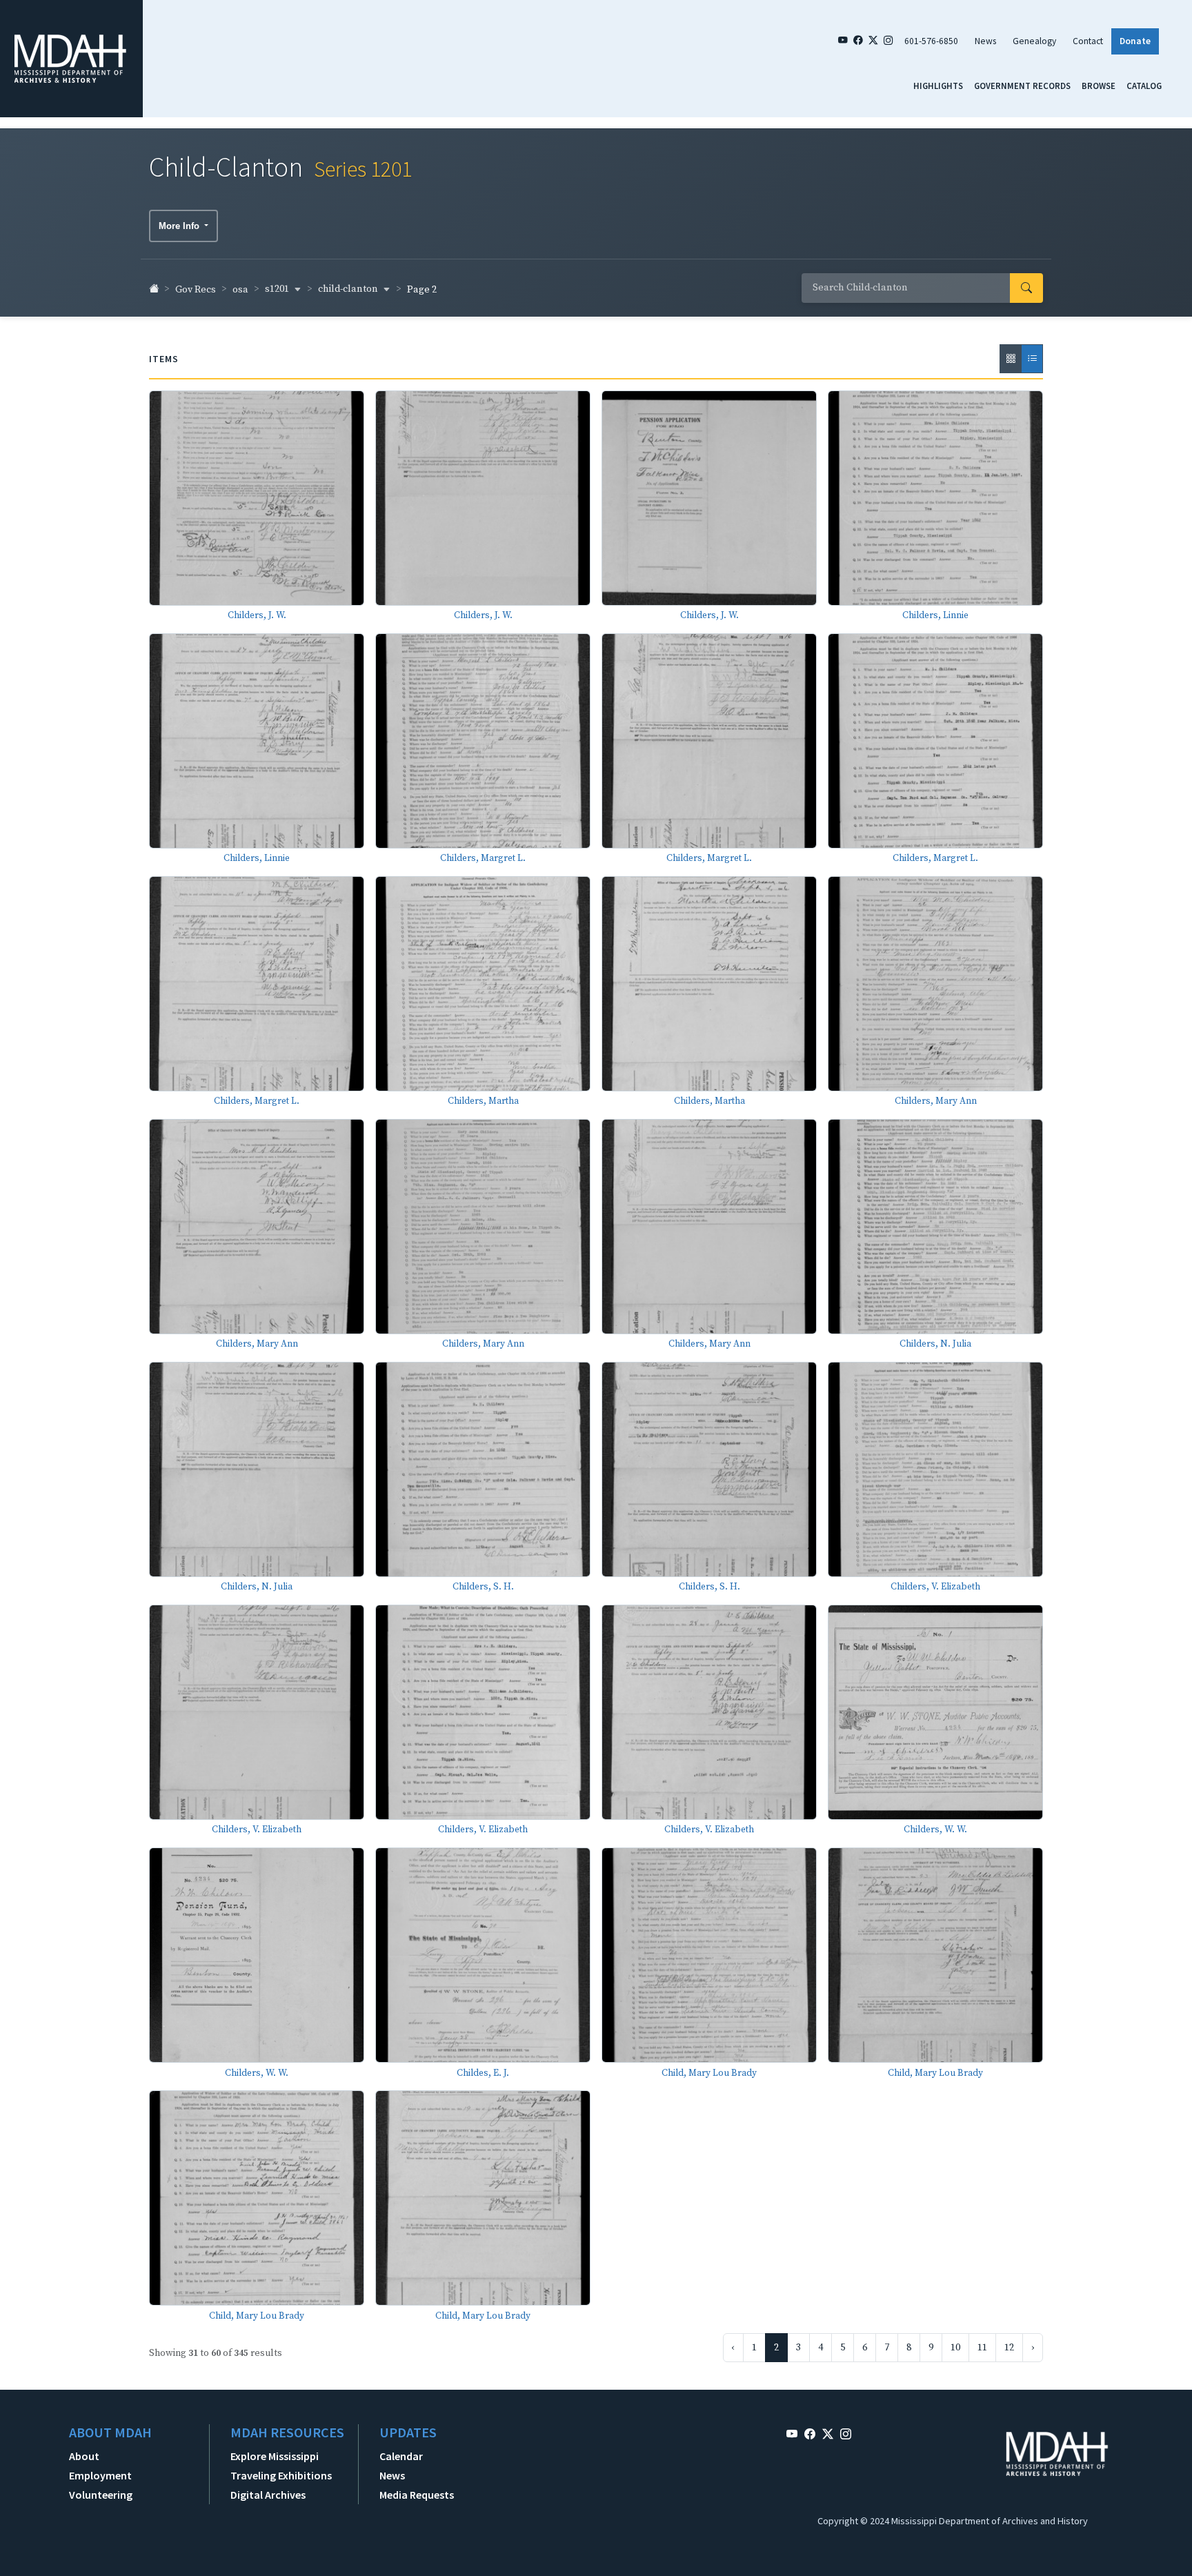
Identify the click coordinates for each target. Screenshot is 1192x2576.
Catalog (1144, 86)
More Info (180, 226)
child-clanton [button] (349, 289)
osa (240, 290)
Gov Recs (196, 290)
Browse (1099, 86)
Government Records (1022, 86)
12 (1009, 2348)
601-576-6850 (931, 41)
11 (982, 2348)
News (985, 41)
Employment (100, 2475)
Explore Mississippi (275, 2456)
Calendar (401, 2456)
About (84, 2456)
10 (955, 2348)
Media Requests (417, 2495)
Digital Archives (268, 2495)
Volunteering (101, 2495)
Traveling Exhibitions (281, 2475)
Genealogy (1034, 41)
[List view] (1032, 359)
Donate (1135, 41)
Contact (1088, 41)
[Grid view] (1011, 359)
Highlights (938, 86)
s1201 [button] (278, 289)
